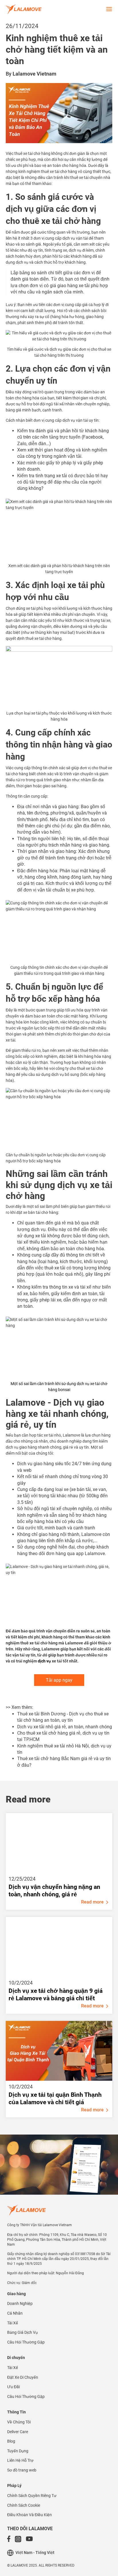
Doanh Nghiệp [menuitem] (20, 2303)
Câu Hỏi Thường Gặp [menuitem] (26, 2342)
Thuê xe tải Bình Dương (41, 1714)
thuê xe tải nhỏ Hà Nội (66, 1746)
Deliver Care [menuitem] (18, 2432)
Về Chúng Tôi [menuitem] (19, 2422)
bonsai (64, 1390)
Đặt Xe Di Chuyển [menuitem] (23, 2377)
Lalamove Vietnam (35, 74)
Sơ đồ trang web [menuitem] (22, 2470)
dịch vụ (44, 1661)
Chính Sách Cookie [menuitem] (24, 2505)
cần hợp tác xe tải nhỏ (41, 1435)
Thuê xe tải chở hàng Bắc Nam (49, 1759)
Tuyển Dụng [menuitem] (18, 2451)
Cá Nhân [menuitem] (15, 2313)
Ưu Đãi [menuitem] (13, 2387)
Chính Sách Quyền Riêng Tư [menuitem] (32, 2496)
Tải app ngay (59, 1680)
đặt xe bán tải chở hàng (37, 1212)
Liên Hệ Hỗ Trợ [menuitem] (20, 2460)
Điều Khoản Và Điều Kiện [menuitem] (29, 2515)
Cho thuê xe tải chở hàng (43, 1733)
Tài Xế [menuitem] (13, 2323)
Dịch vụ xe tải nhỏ (35, 1727)
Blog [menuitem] (11, 2441)
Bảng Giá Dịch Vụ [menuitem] (22, 2332)
